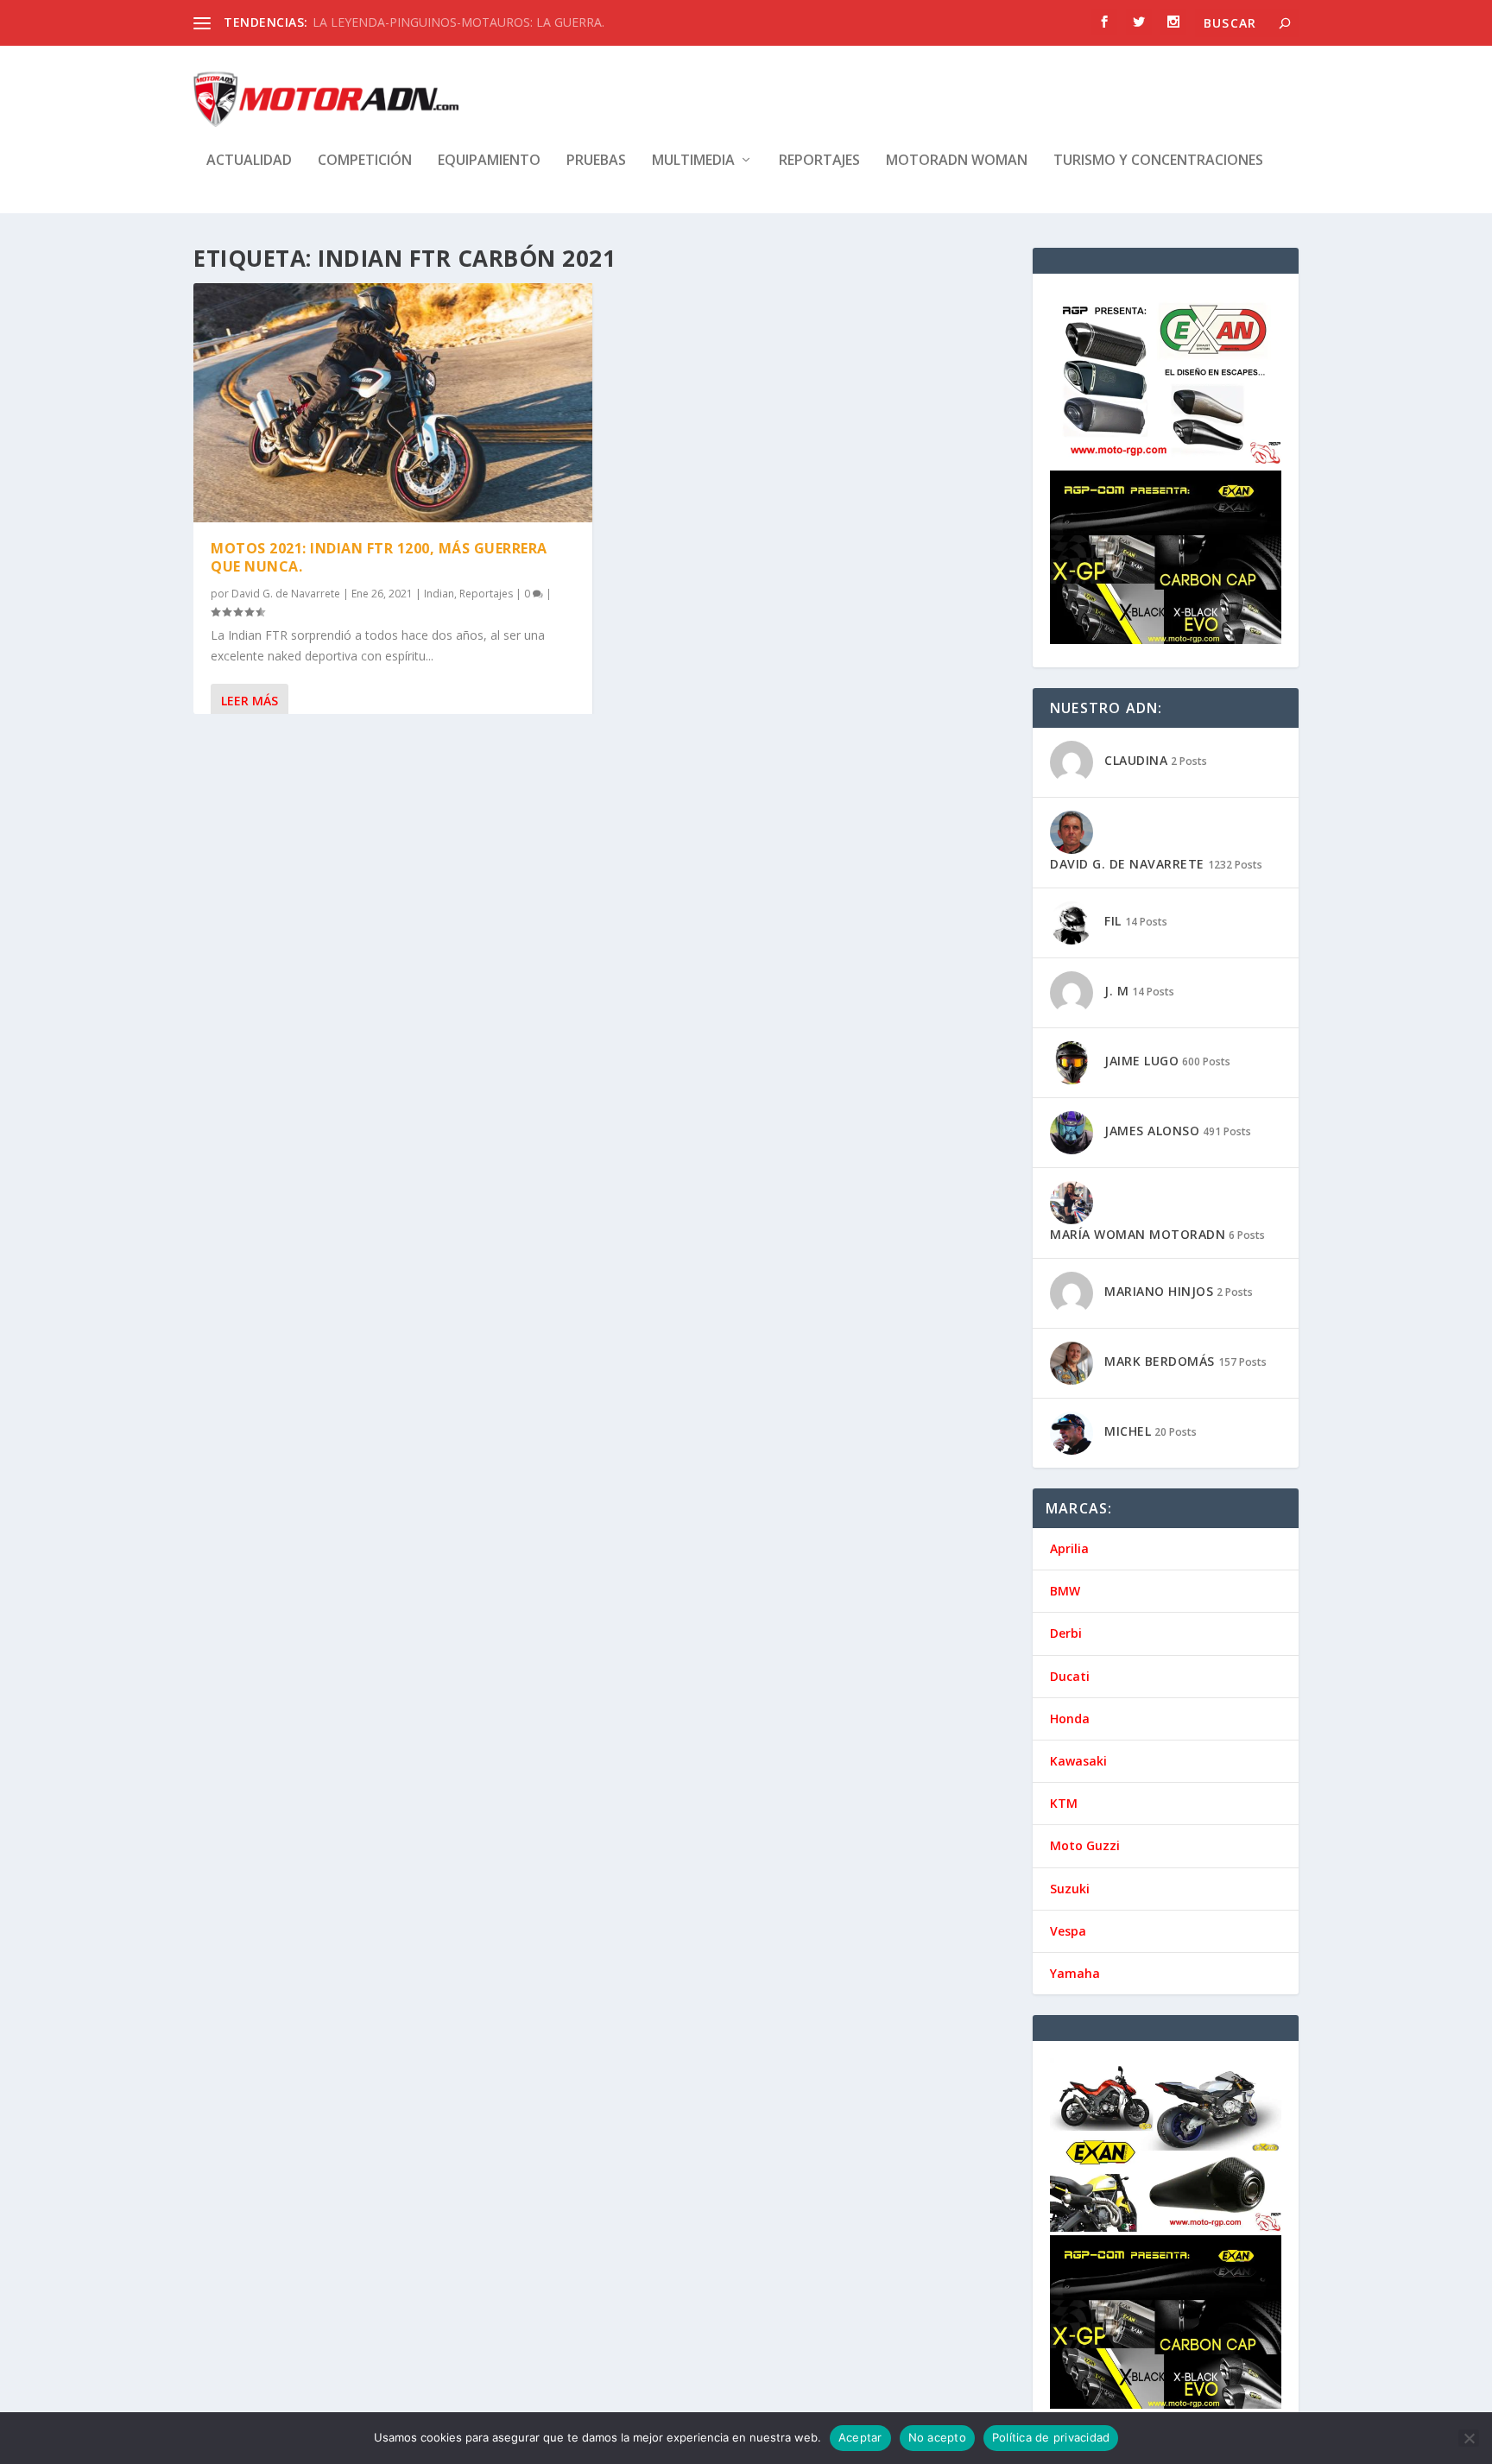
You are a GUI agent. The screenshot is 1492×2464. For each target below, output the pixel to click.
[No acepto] (1469, 2438)
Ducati (1070, 1676)
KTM (1064, 1803)
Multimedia (693, 161)
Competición (365, 161)
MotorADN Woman (957, 161)
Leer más (250, 701)
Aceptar (860, 2437)
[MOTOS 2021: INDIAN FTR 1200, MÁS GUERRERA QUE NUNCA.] (393, 403)
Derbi (1066, 1633)
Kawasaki (1078, 1761)
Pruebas (596, 161)
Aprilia (1069, 1548)
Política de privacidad (1051, 2437)
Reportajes (819, 161)
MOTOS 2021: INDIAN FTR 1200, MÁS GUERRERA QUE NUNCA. (379, 557)
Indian (439, 594)
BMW (1065, 1591)
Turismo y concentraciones (1158, 161)
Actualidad (249, 161)
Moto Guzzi (1085, 1845)
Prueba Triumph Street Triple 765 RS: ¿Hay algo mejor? (466, 22)
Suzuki (1070, 1889)
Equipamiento (489, 161)
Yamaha (1075, 1973)
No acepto (937, 2437)
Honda (1070, 1718)
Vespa (1068, 1931)
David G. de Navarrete (286, 594)
